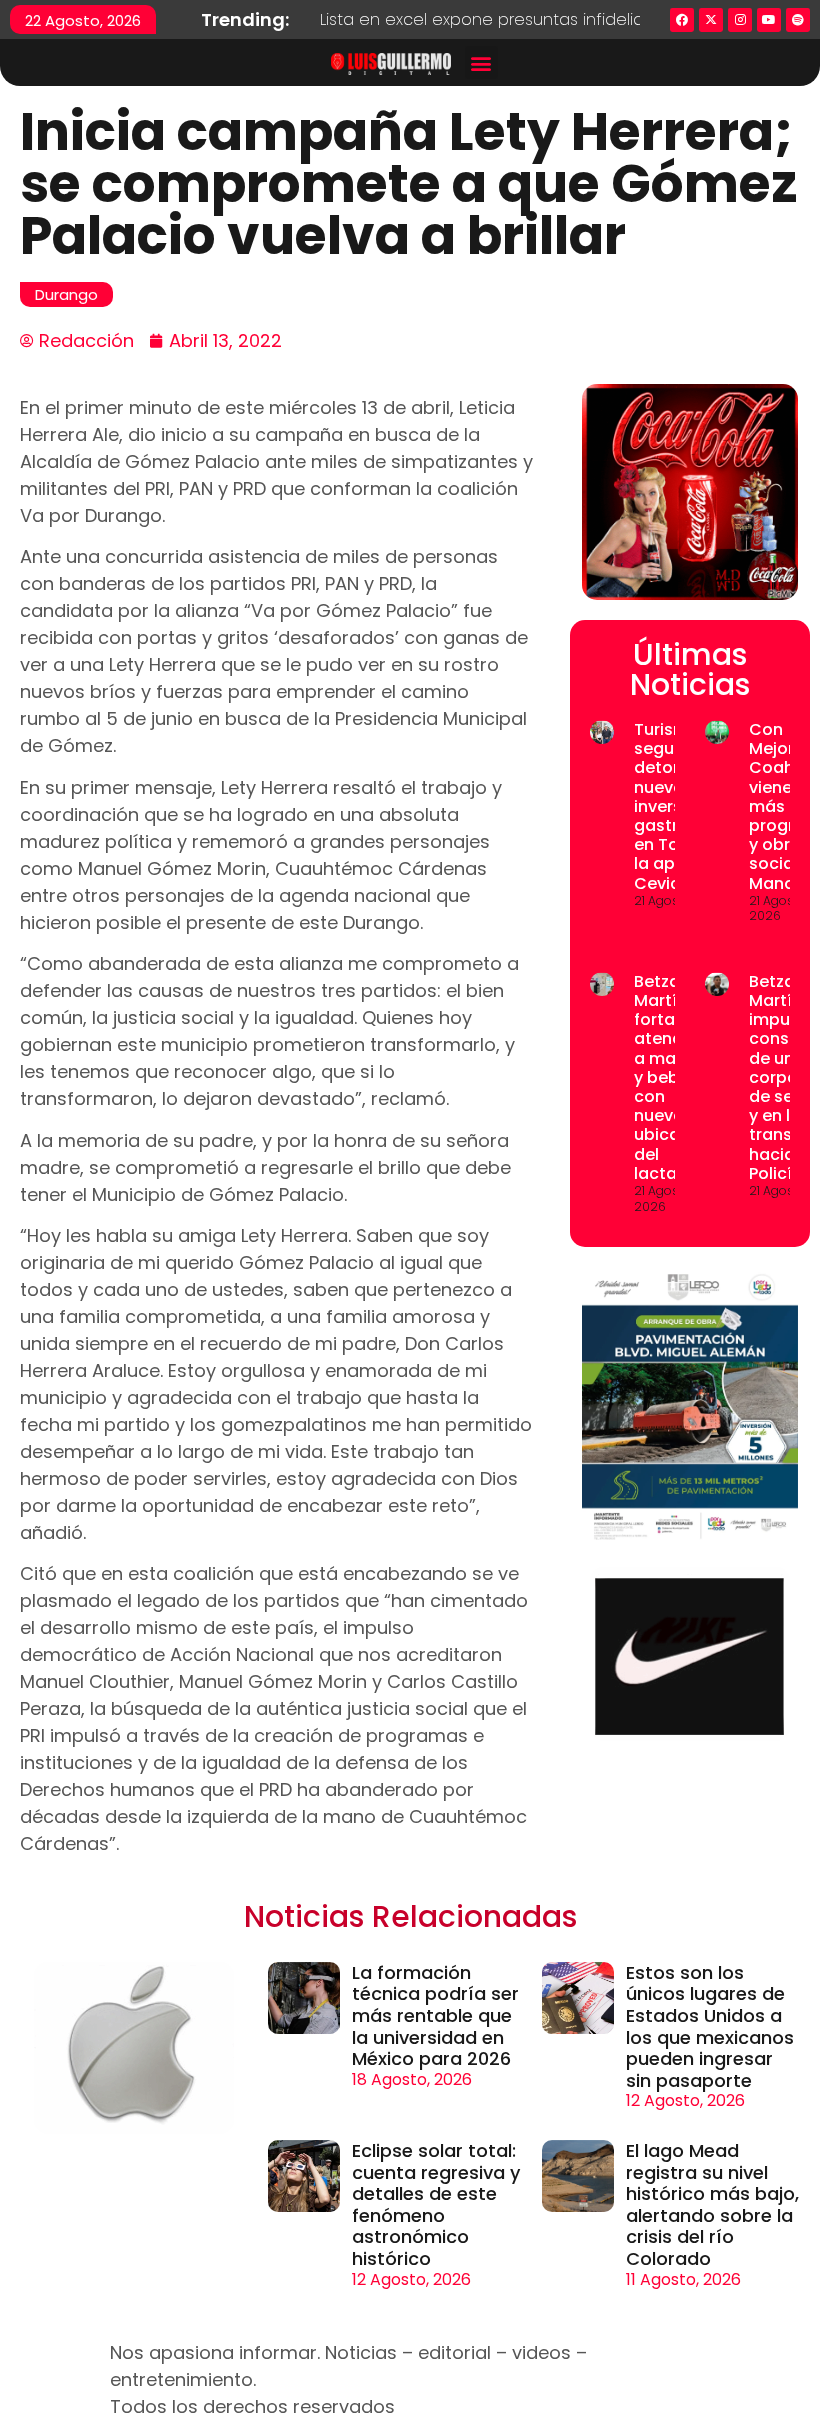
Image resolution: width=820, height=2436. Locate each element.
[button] (481, 62)
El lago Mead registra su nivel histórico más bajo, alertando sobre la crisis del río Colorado (712, 2204)
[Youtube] (769, 20)
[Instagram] (740, 20)
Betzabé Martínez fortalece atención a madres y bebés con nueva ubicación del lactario (674, 1077)
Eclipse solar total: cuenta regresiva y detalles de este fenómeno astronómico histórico (436, 2204)
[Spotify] (798, 20)
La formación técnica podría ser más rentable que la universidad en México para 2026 (435, 2015)
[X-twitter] (711, 20)
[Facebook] (682, 20)
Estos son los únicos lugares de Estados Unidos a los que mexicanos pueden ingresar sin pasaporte (710, 2026)
